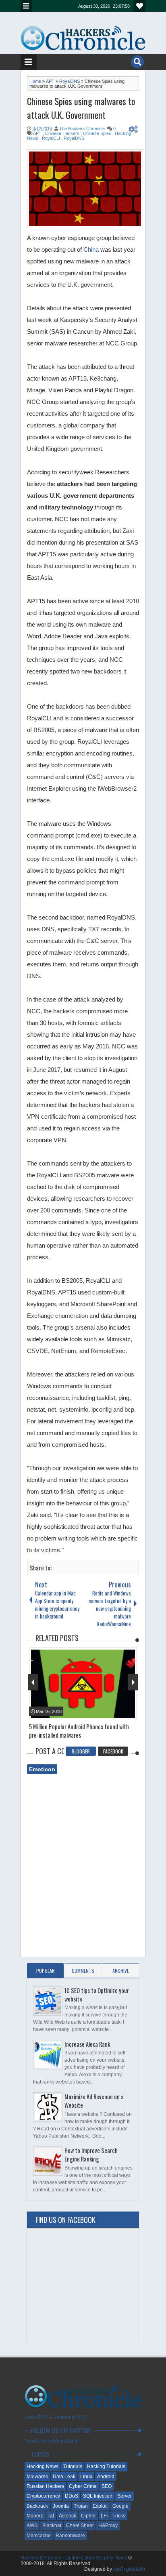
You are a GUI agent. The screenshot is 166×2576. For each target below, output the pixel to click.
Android (106, 2477)
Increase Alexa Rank (87, 2044)
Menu (26, 6)
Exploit (100, 2506)
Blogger (81, 1751)
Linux (86, 2477)
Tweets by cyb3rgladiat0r (52, 2441)
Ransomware (70, 2536)
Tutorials (73, 2467)
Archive (121, 1971)
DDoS (72, 2496)
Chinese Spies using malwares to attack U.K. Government (81, 108)
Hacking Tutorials (106, 2467)
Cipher (88, 2516)
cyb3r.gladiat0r (129, 2569)
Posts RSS (36, 2417)
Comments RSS (69, 2417)
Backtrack (37, 2506)
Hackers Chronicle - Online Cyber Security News (74, 2558)
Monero (35, 2516)
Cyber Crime (83, 2486)
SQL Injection (98, 2496)
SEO (107, 2486)
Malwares (37, 2477)
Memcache (39, 2536)
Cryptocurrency (43, 2496)
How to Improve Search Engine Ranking (91, 2155)
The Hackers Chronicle (82, 128)
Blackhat (52, 2525)
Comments (83, 1971)
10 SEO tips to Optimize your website (97, 1995)
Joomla (61, 2506)
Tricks (119, 2516)
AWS (32, 2525)
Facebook (113, 1751)
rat (51, 2516)
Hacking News (43, 2467)
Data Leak (64, 2477)
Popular (46, 1971)
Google (120, 2506)
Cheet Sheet (80, 2525)
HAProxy (108, 2525)
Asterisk (67, 2516)
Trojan (81, 2506)
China (92, 249)
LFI (104, 2516)
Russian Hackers (45, 2486)
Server (124, 2496)
